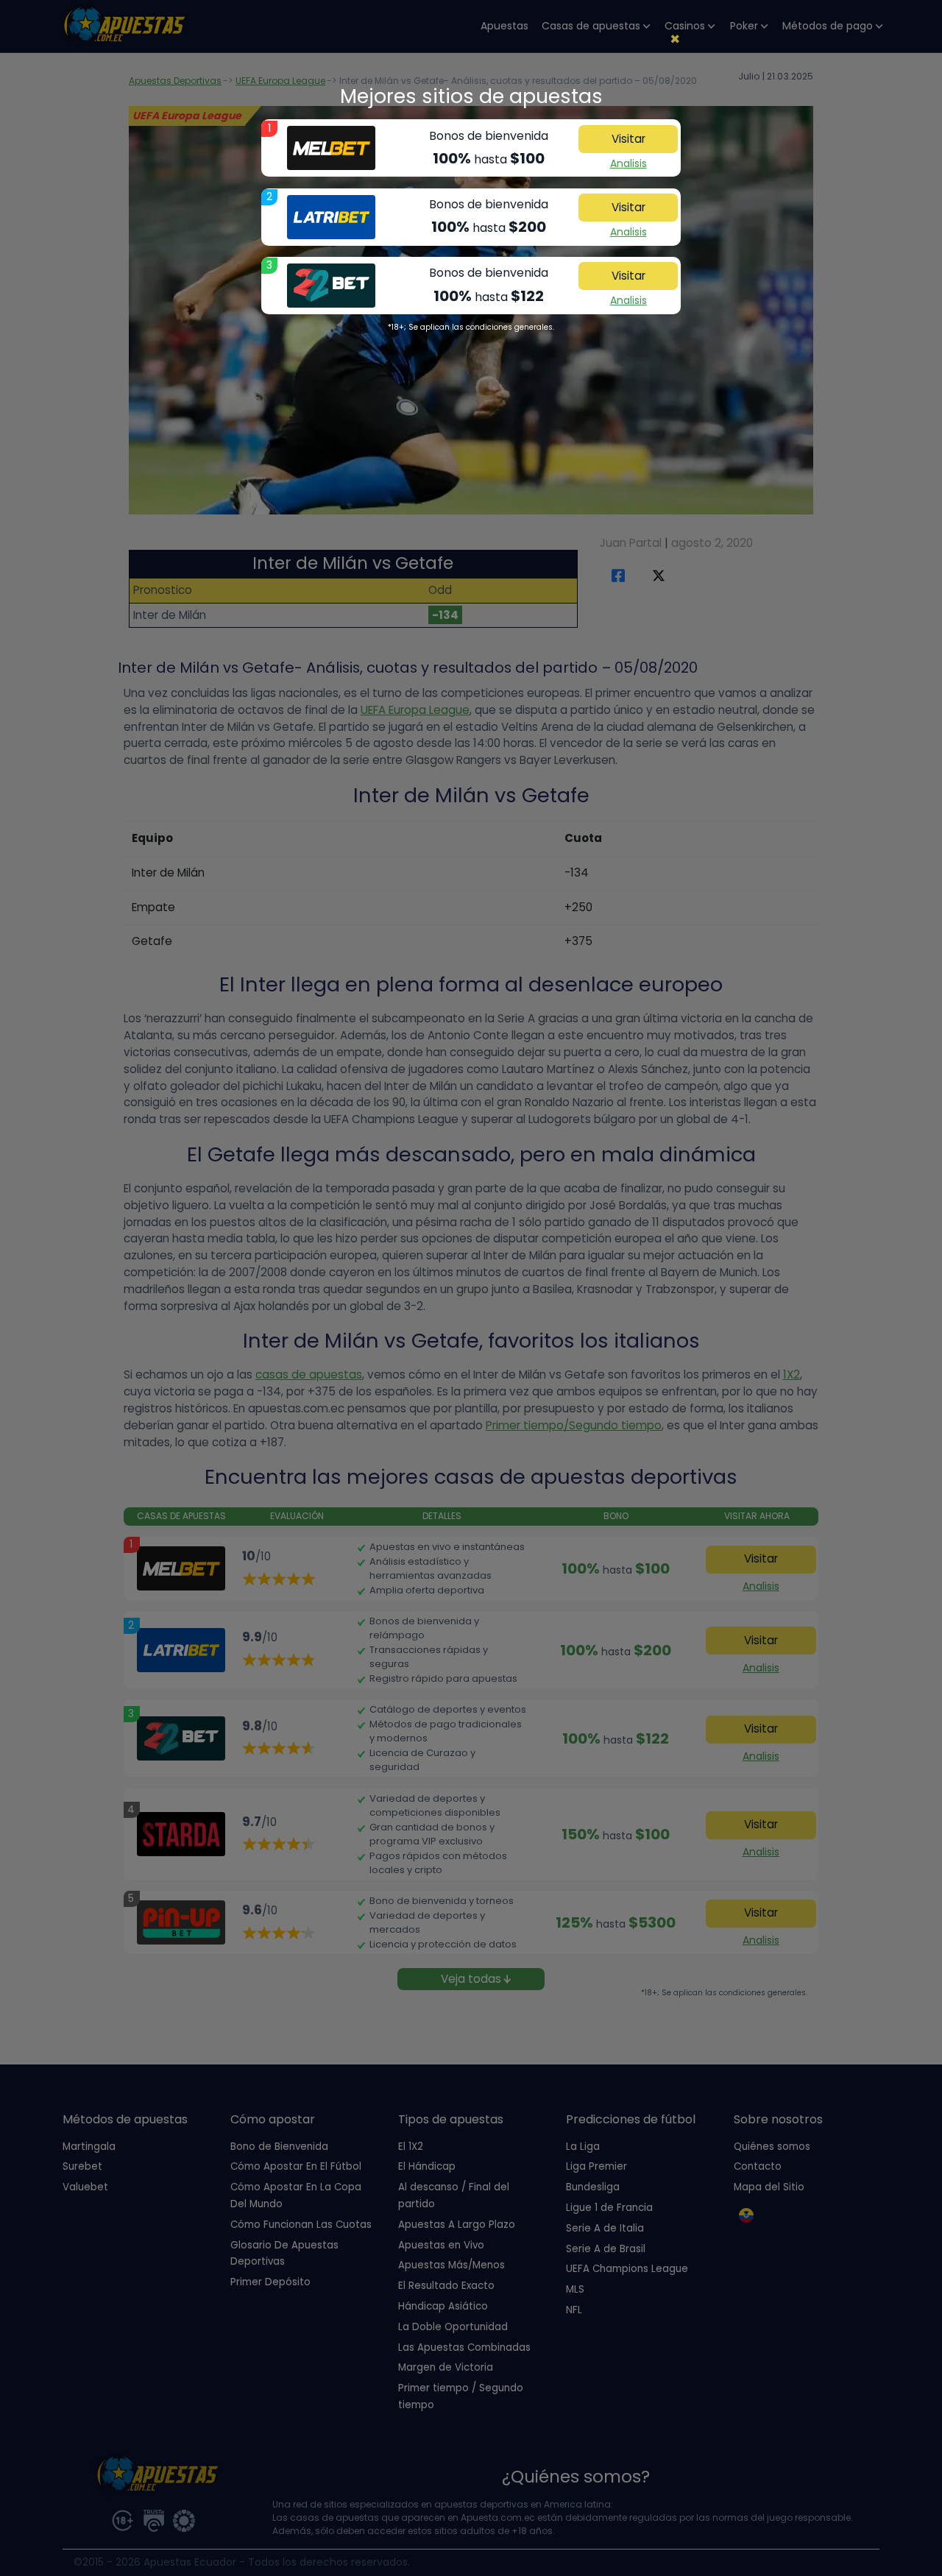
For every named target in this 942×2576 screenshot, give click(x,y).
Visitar (628, 139)
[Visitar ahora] (331, 148)
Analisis (628, 163)
